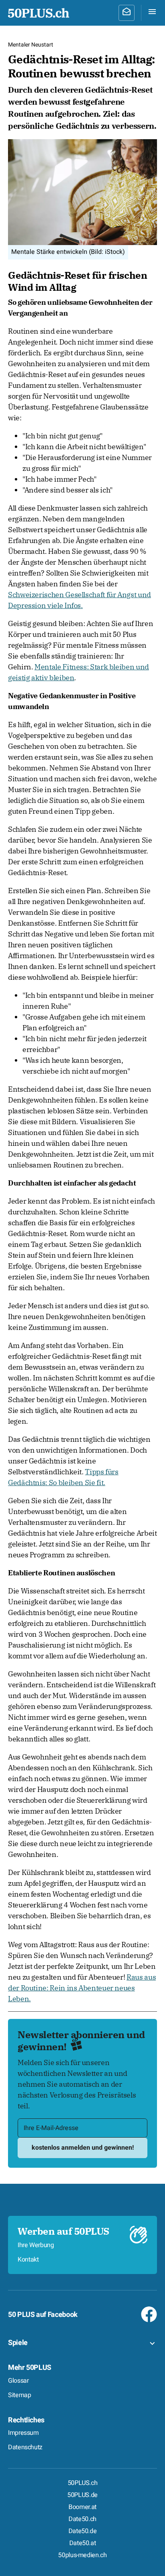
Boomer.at (82, 2507)
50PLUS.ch (83, 2483)
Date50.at (83, 2543)
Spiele (18, 2343)
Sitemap (19, 2395)
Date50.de (83, 2531)
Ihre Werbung (36, 2245)
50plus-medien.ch (82, 2555)
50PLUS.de (82, 2495)
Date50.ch (82, 2519)
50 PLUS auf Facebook (43, 2315)
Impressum (23, 2433)
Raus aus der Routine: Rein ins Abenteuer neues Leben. (82, 1988)
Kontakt (28, 2260)
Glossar (18, 2381)
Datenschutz (25, 2447)
